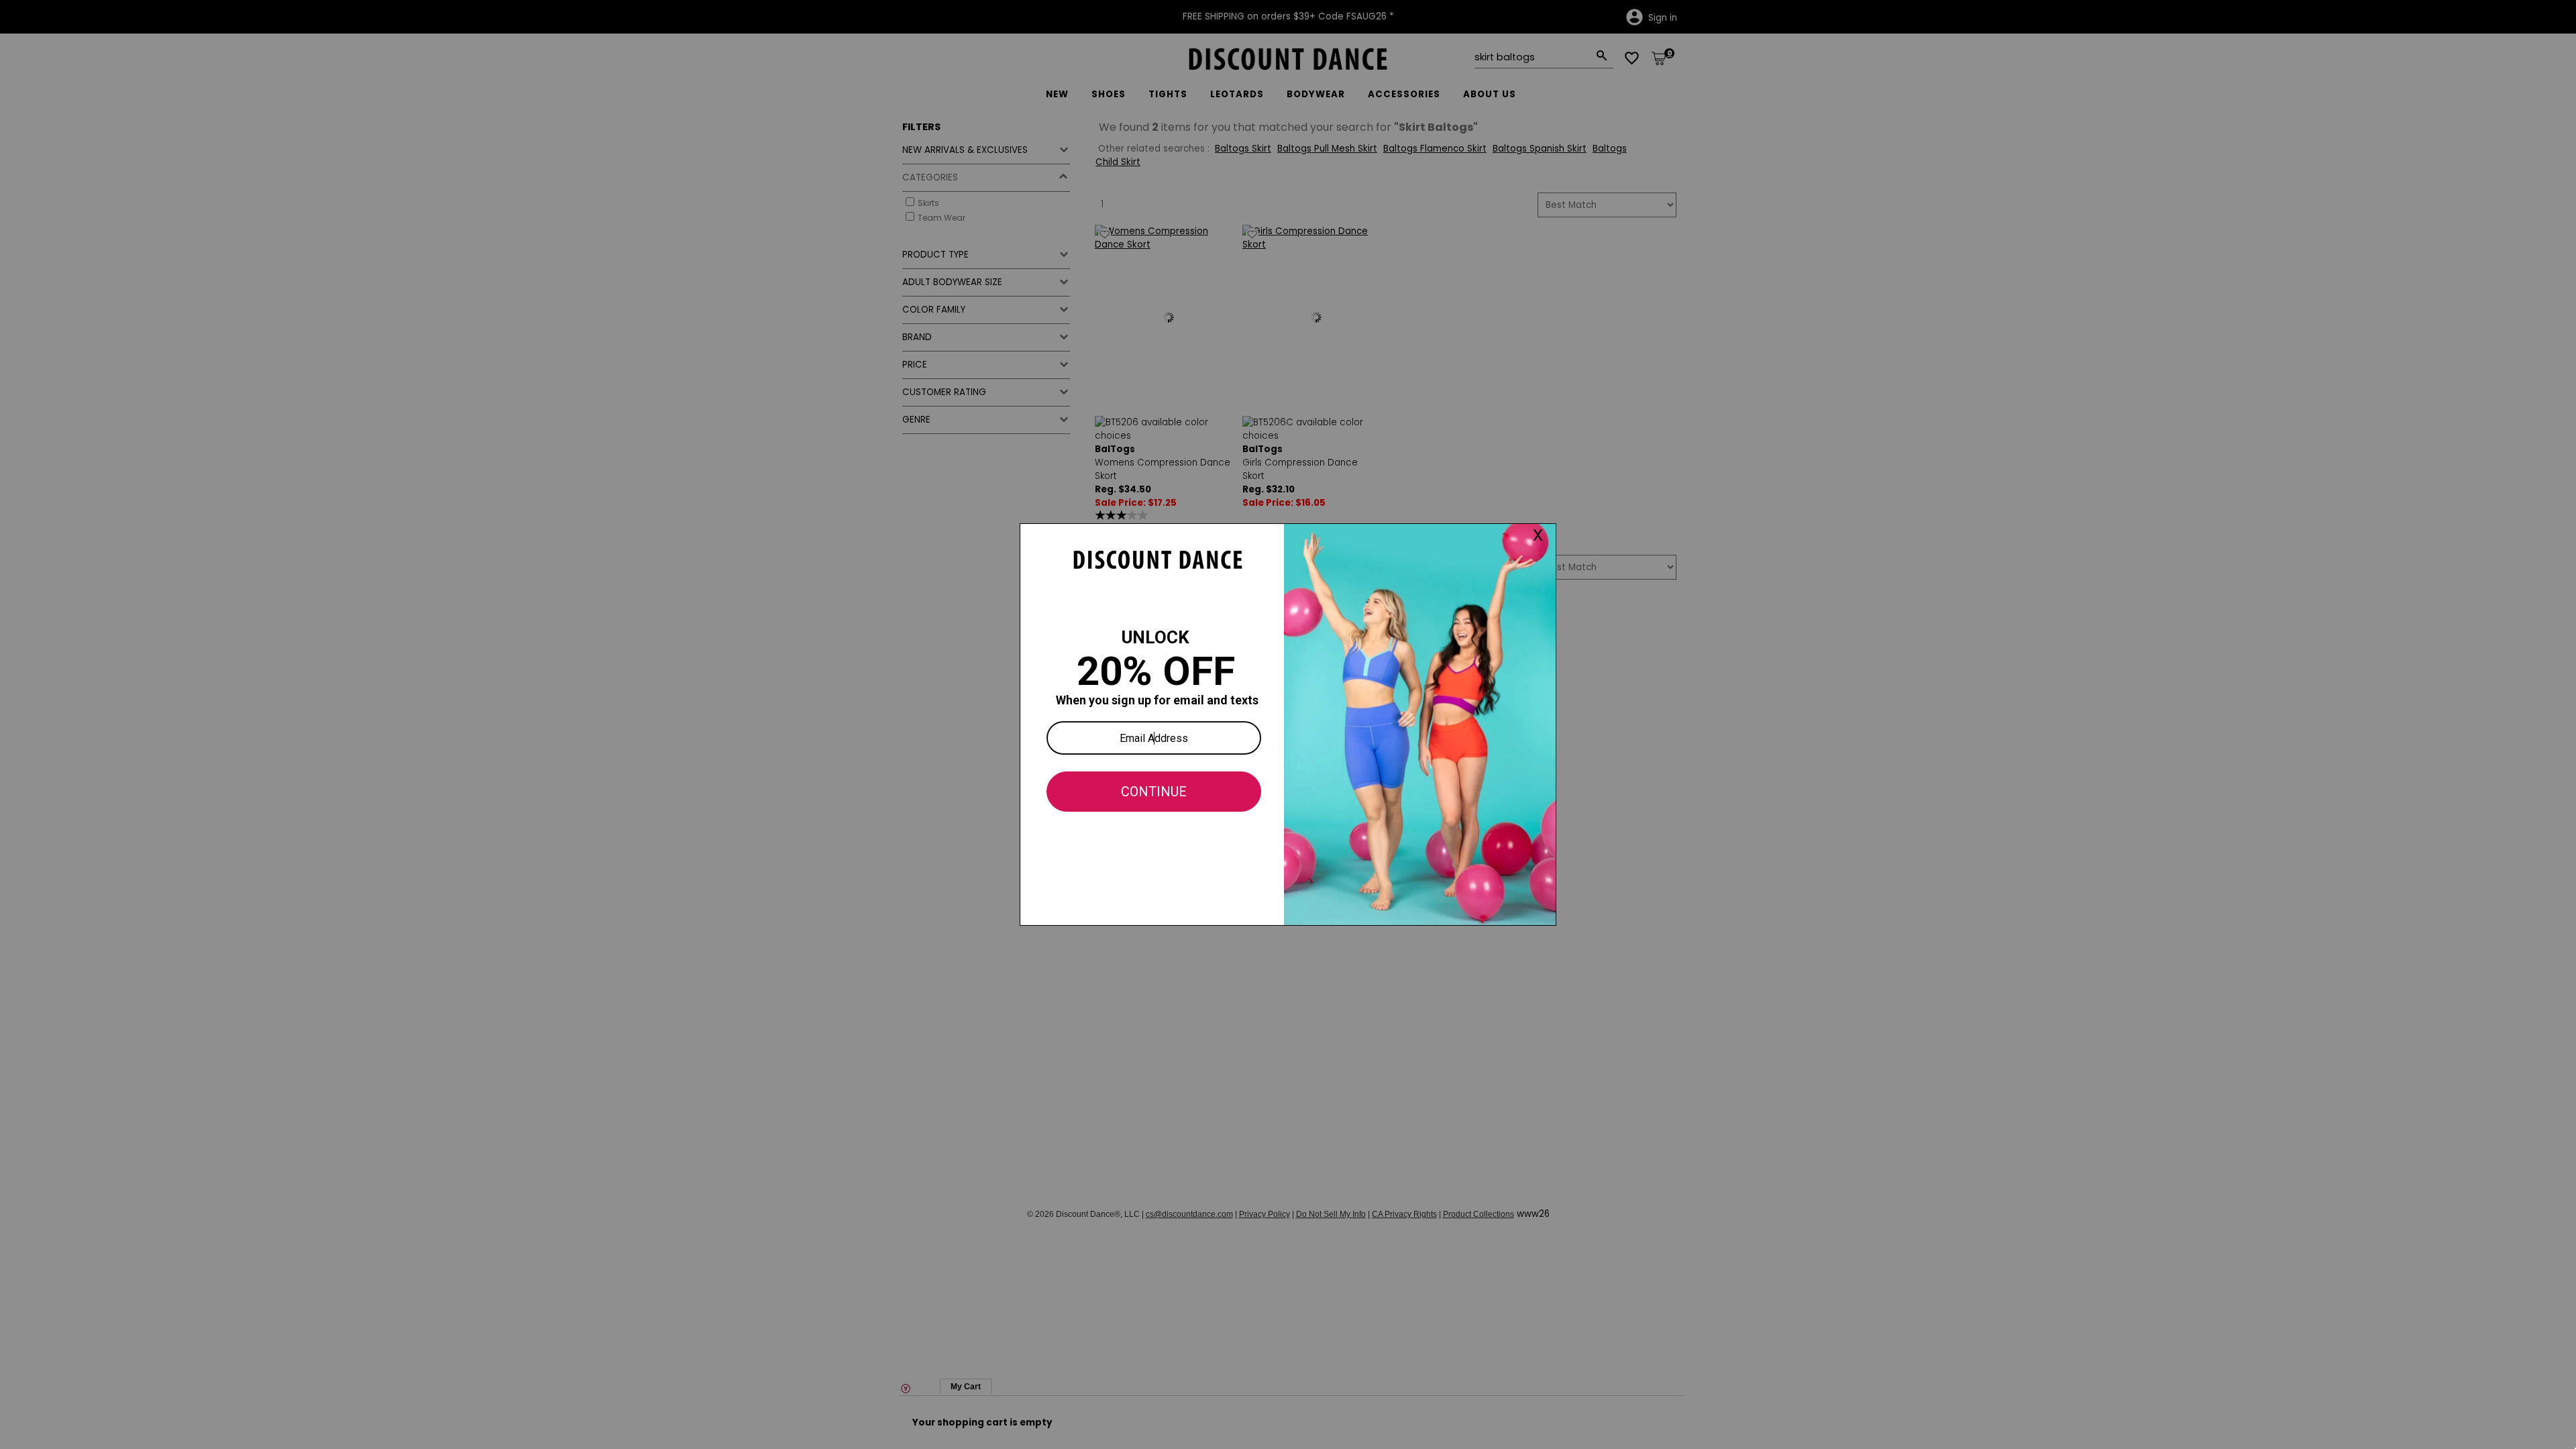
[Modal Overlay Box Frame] (1288, 724)
